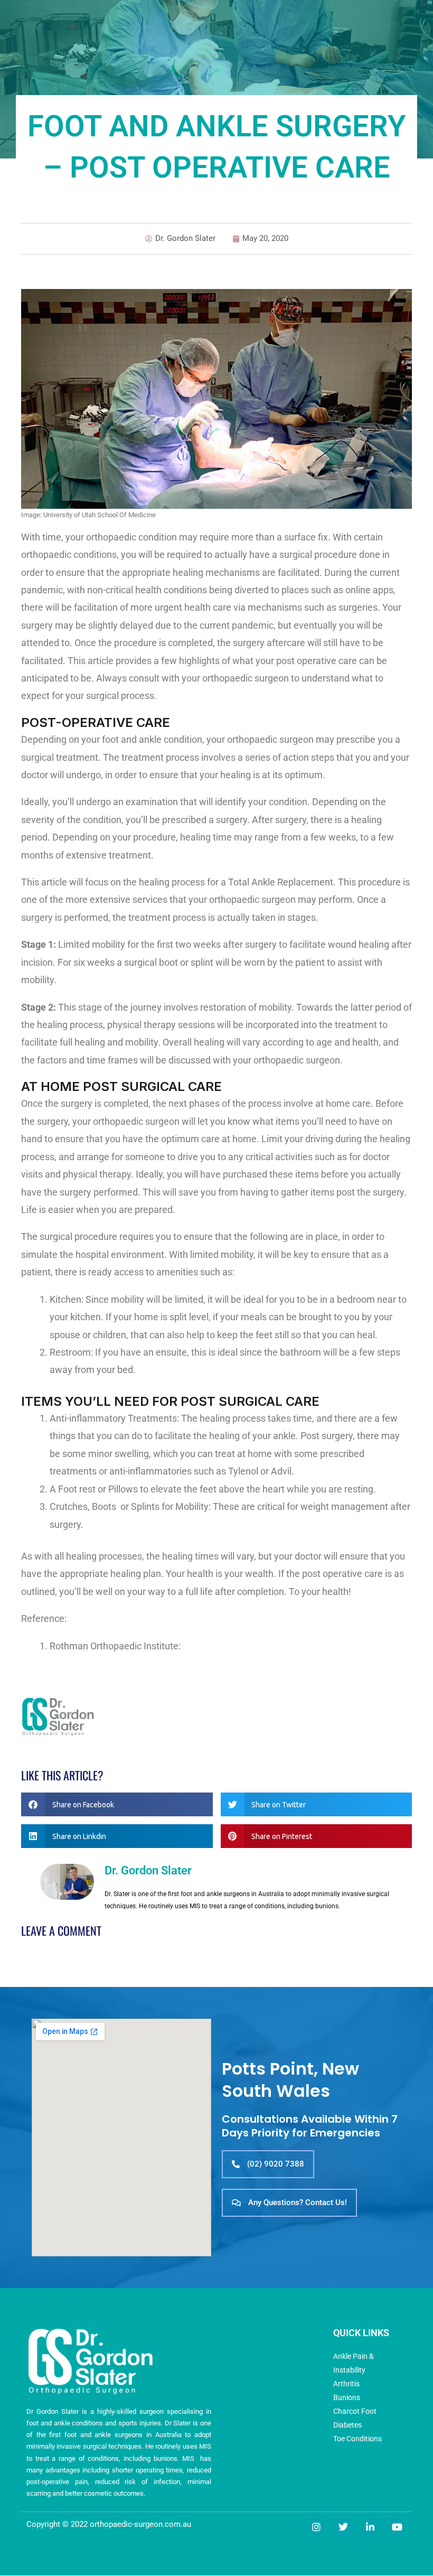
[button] (117, 1804)
